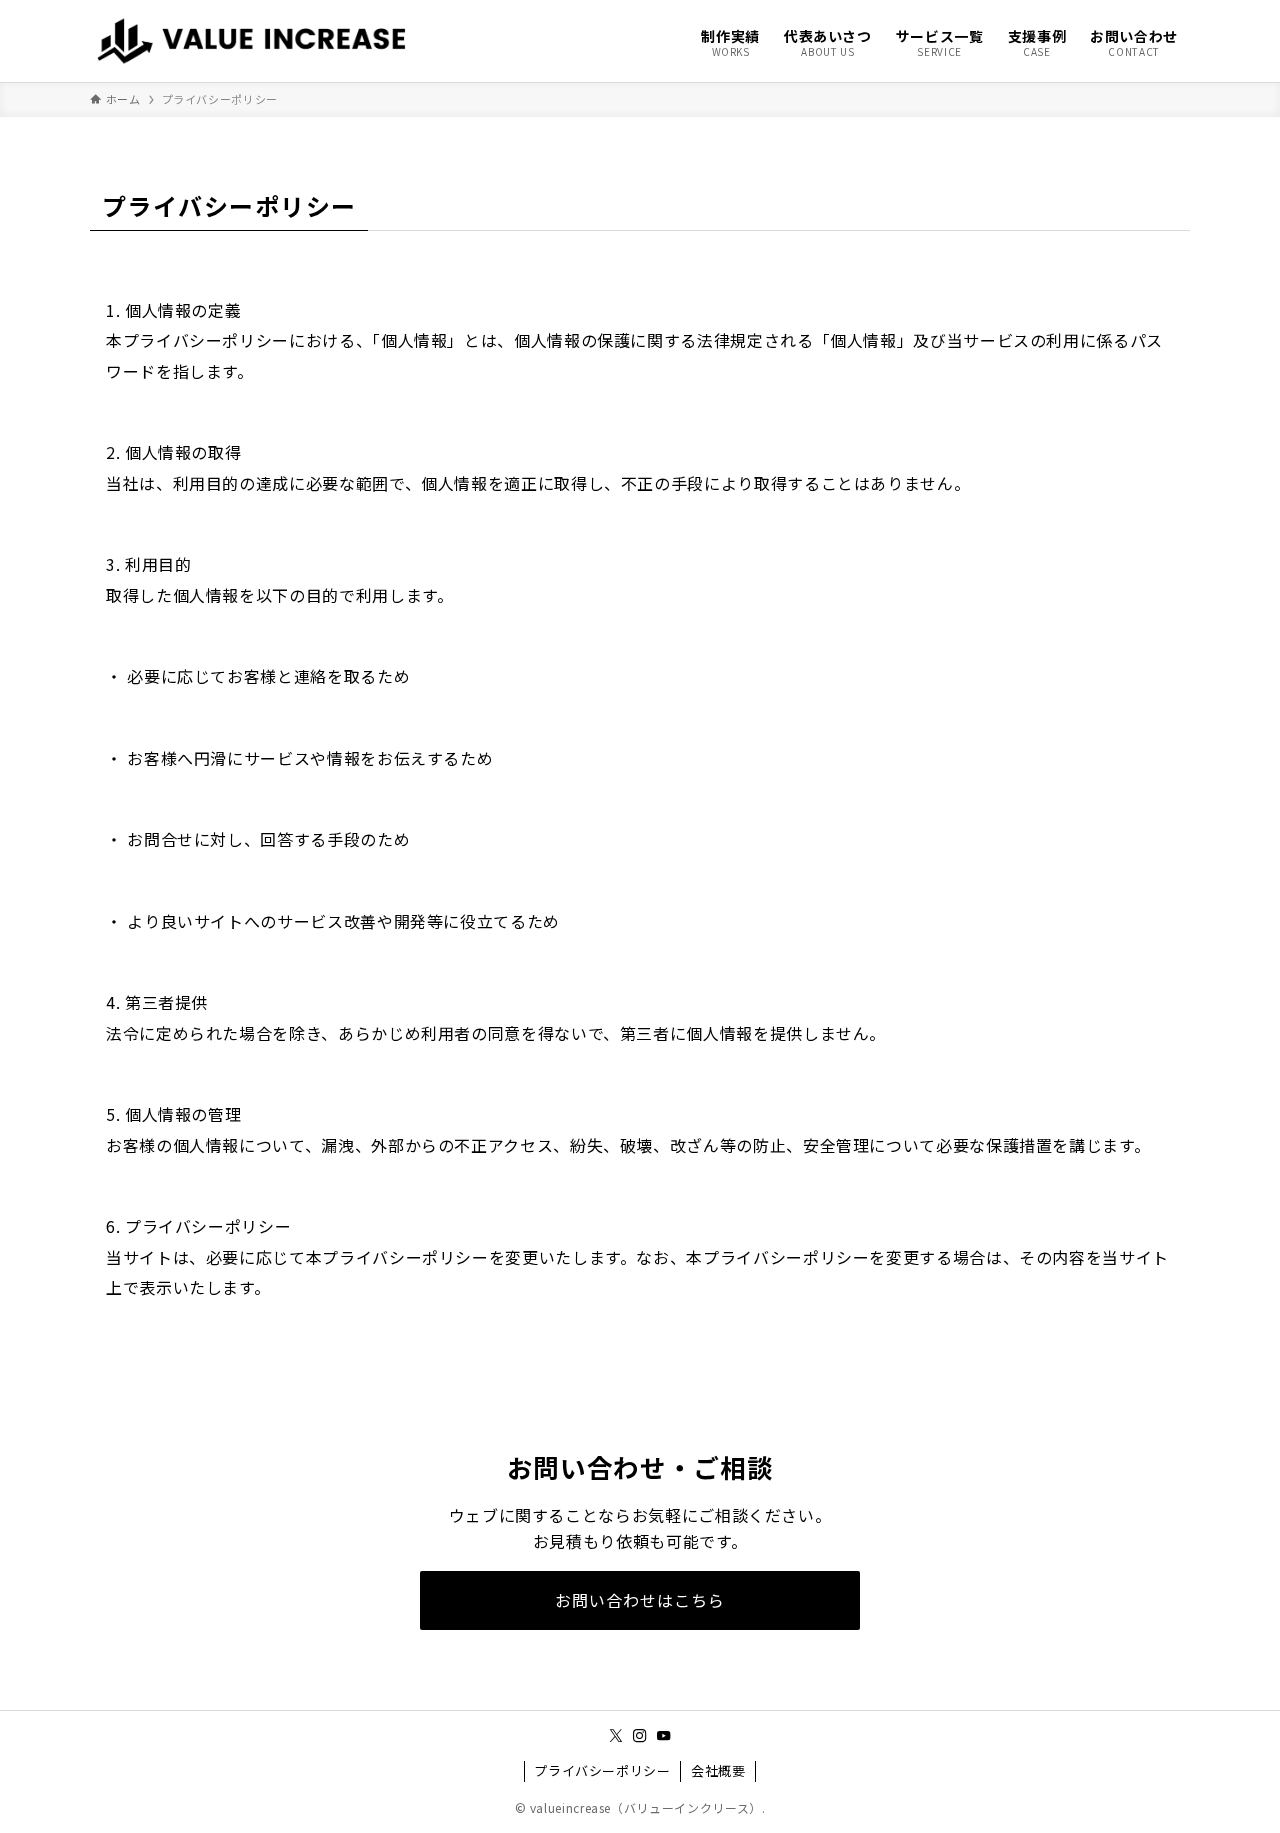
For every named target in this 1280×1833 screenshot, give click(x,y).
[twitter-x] (616, 1736)
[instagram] (640, 1736)
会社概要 (718, 1770)
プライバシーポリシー (602, 1770)
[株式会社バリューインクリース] (257, 41)
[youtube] (664, 1736)
